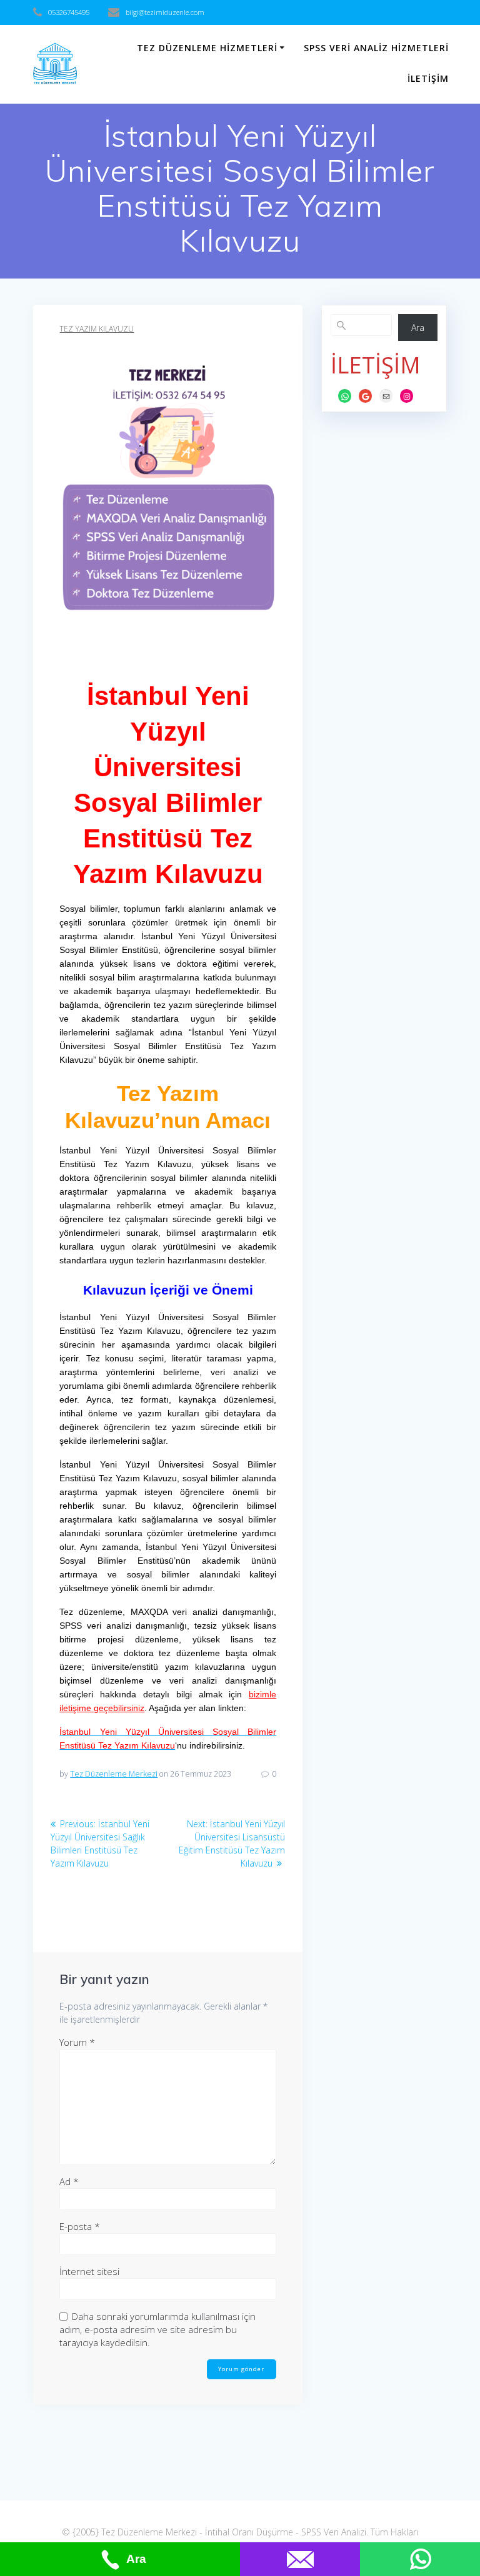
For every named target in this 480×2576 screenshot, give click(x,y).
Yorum (77, 2042)
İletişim (428, 78)
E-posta (80, 2226)
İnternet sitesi (89, 2271)
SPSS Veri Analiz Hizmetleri (376, 48)
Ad (69, 2181)
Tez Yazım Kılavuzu (97, 329)
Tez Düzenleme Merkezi (114, 1774)
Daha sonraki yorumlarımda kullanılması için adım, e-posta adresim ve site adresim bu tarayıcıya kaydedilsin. (157, 2329)
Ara (418, 328)
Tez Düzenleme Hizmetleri (207, 48)
